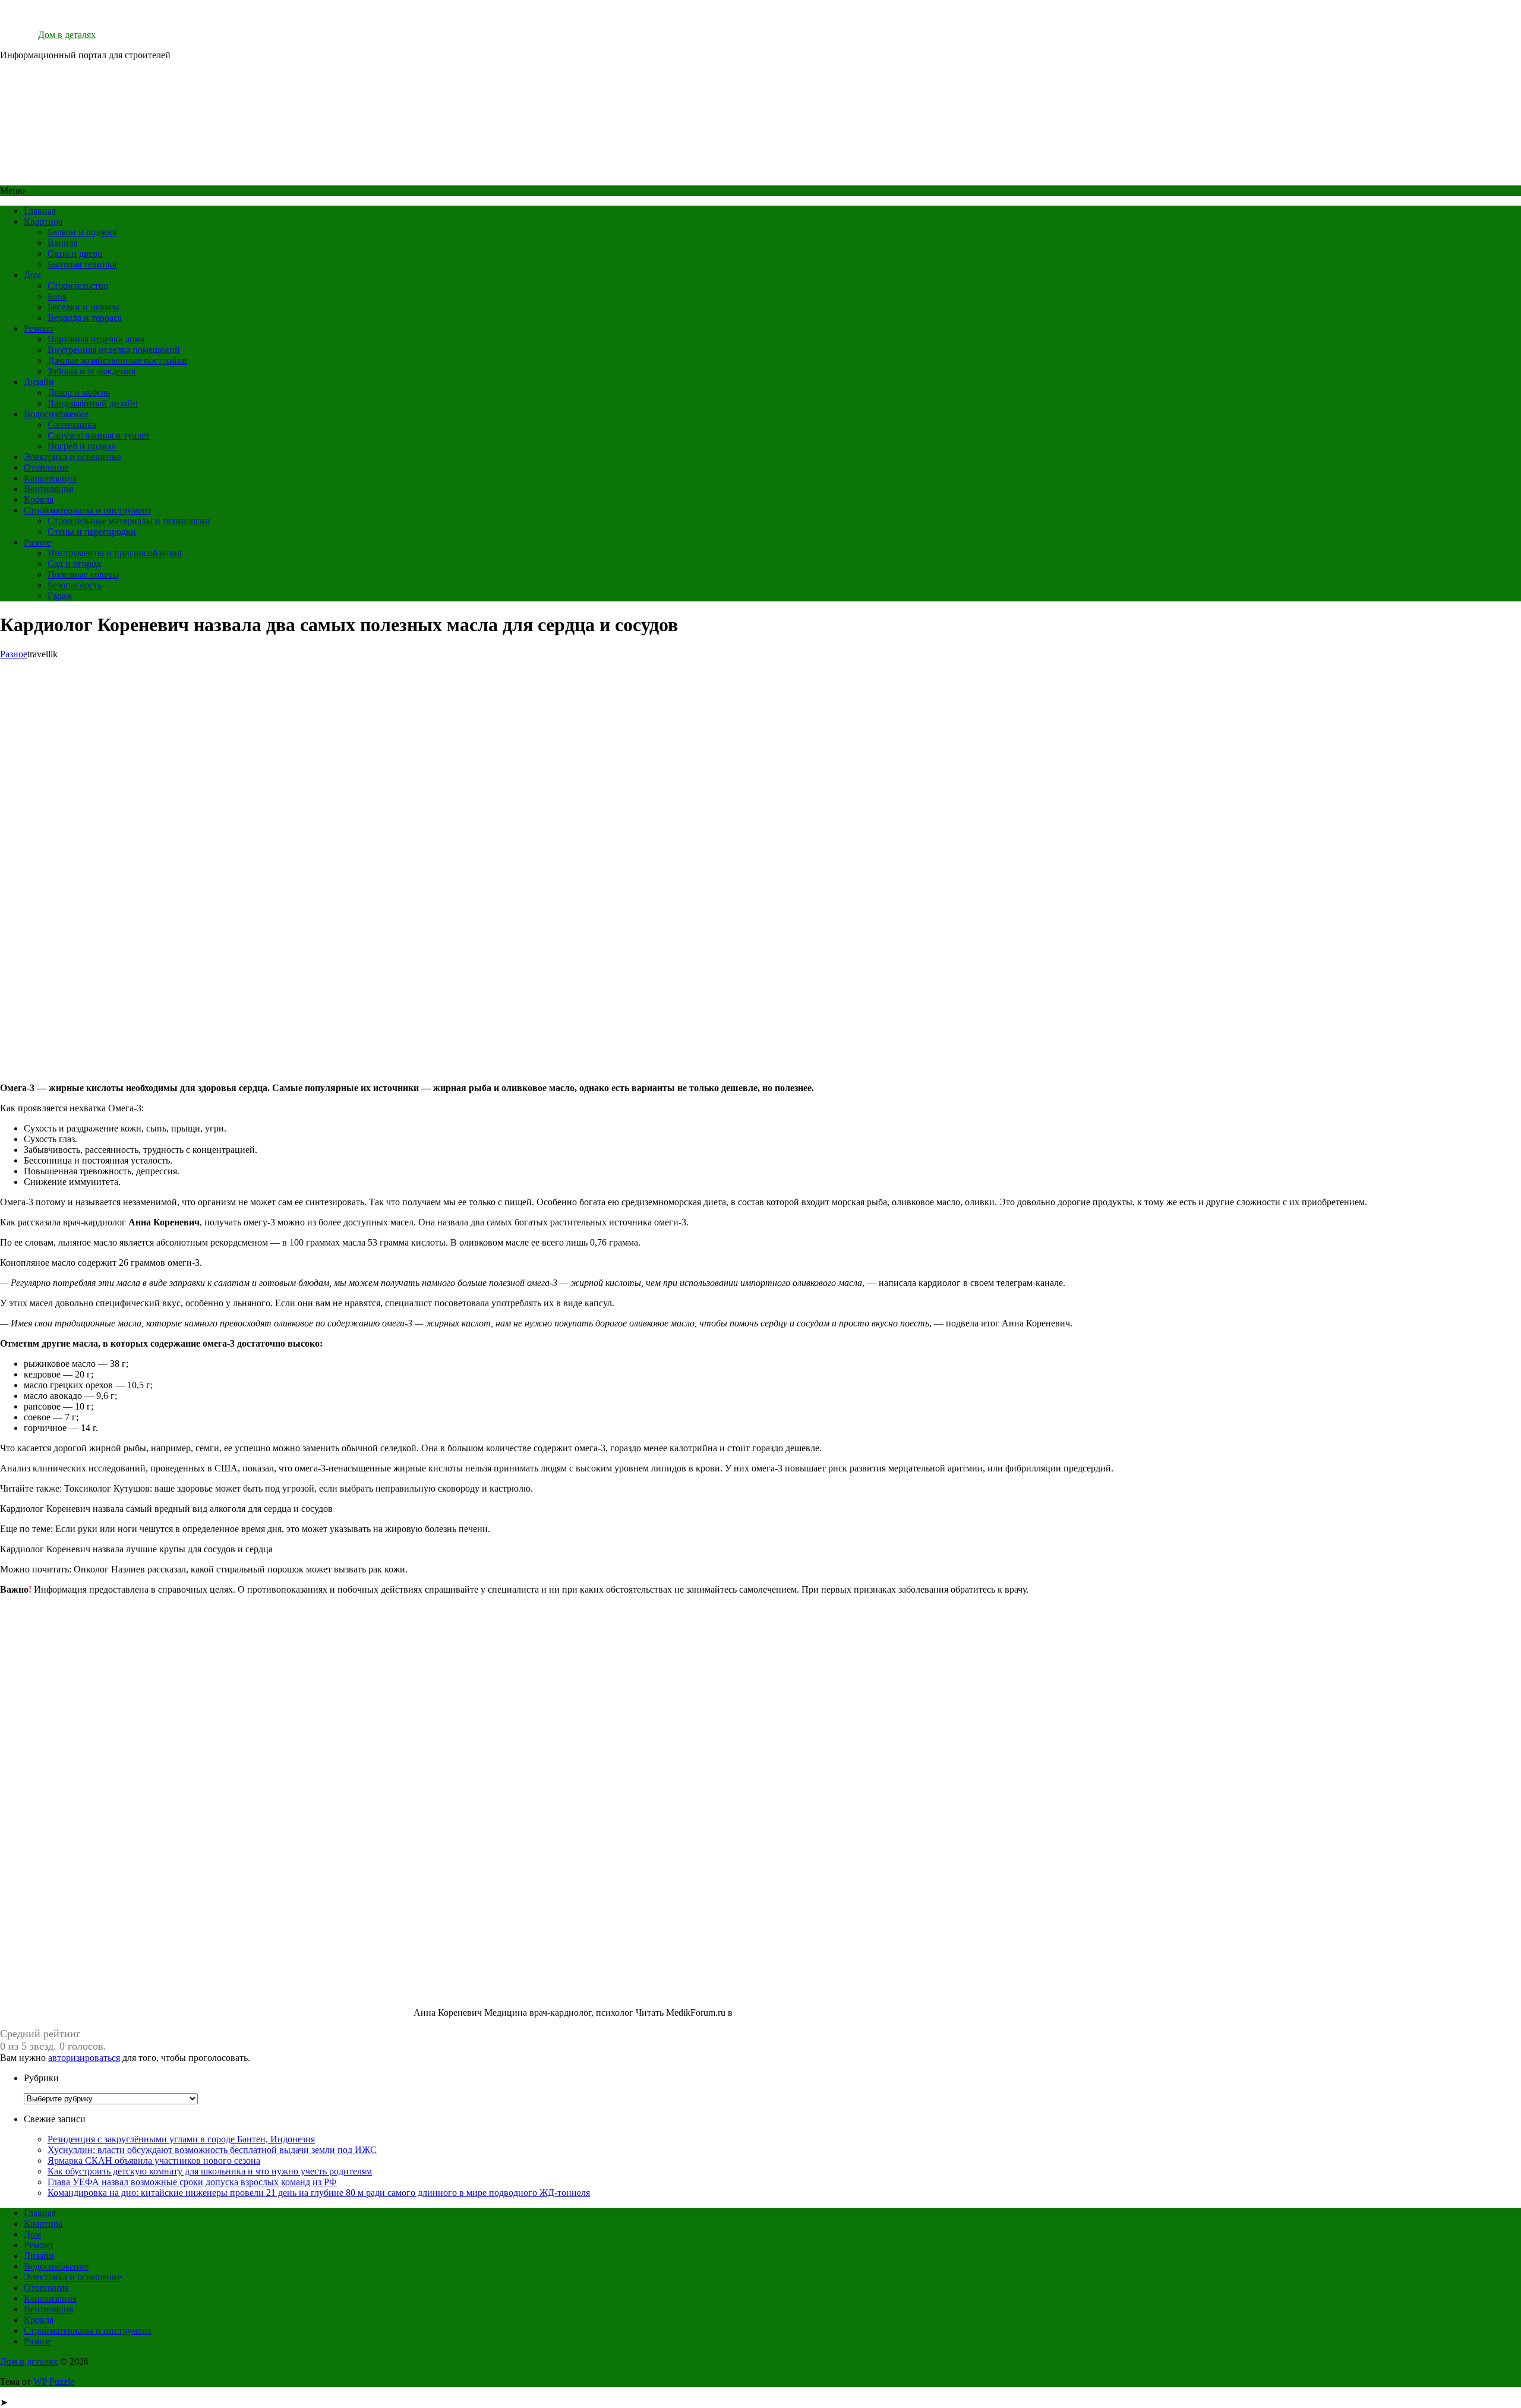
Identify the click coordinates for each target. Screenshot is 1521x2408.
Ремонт (39, 328)
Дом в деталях (67, 35)
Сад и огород (74, 564)
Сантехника (72, 425)
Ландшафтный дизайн (93, 403)
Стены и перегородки (92, 532)
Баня (57, 296)
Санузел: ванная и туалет (99, 435)
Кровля (39, 499)
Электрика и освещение (72, 457)
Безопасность (75, 585)
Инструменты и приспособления (114, 553)
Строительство (78, 286)
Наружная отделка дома (96, 339)
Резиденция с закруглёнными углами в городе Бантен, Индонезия (181, 2139)
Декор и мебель (79, 393)
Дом (32, 275)
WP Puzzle (54, 2382)
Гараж (60, 596)
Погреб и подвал (82, 446)
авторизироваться (84, 2058)
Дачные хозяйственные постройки (117, 360)
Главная (40, 211)
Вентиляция (48, 489)
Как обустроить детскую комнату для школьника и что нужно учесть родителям (210, 2171)
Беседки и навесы (83, 307)
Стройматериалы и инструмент (88, 510)
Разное (37, 542)
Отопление (46, 467)
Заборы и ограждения (91, 371)
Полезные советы (83, 574)
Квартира (43, 221)
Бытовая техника (82, 264)
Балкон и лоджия (82, 232)
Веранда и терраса (85, 318)
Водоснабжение (56, 414)
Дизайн (39, 382)
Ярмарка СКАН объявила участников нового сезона (154, 2160)
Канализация (50, 478)
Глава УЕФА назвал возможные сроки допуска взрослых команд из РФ (192, 2182)
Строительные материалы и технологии (129, 521)
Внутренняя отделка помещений (114, 350)
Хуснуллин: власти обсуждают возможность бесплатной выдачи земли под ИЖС (212, 2150)
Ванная (62, 243)
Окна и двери (75, 253)
